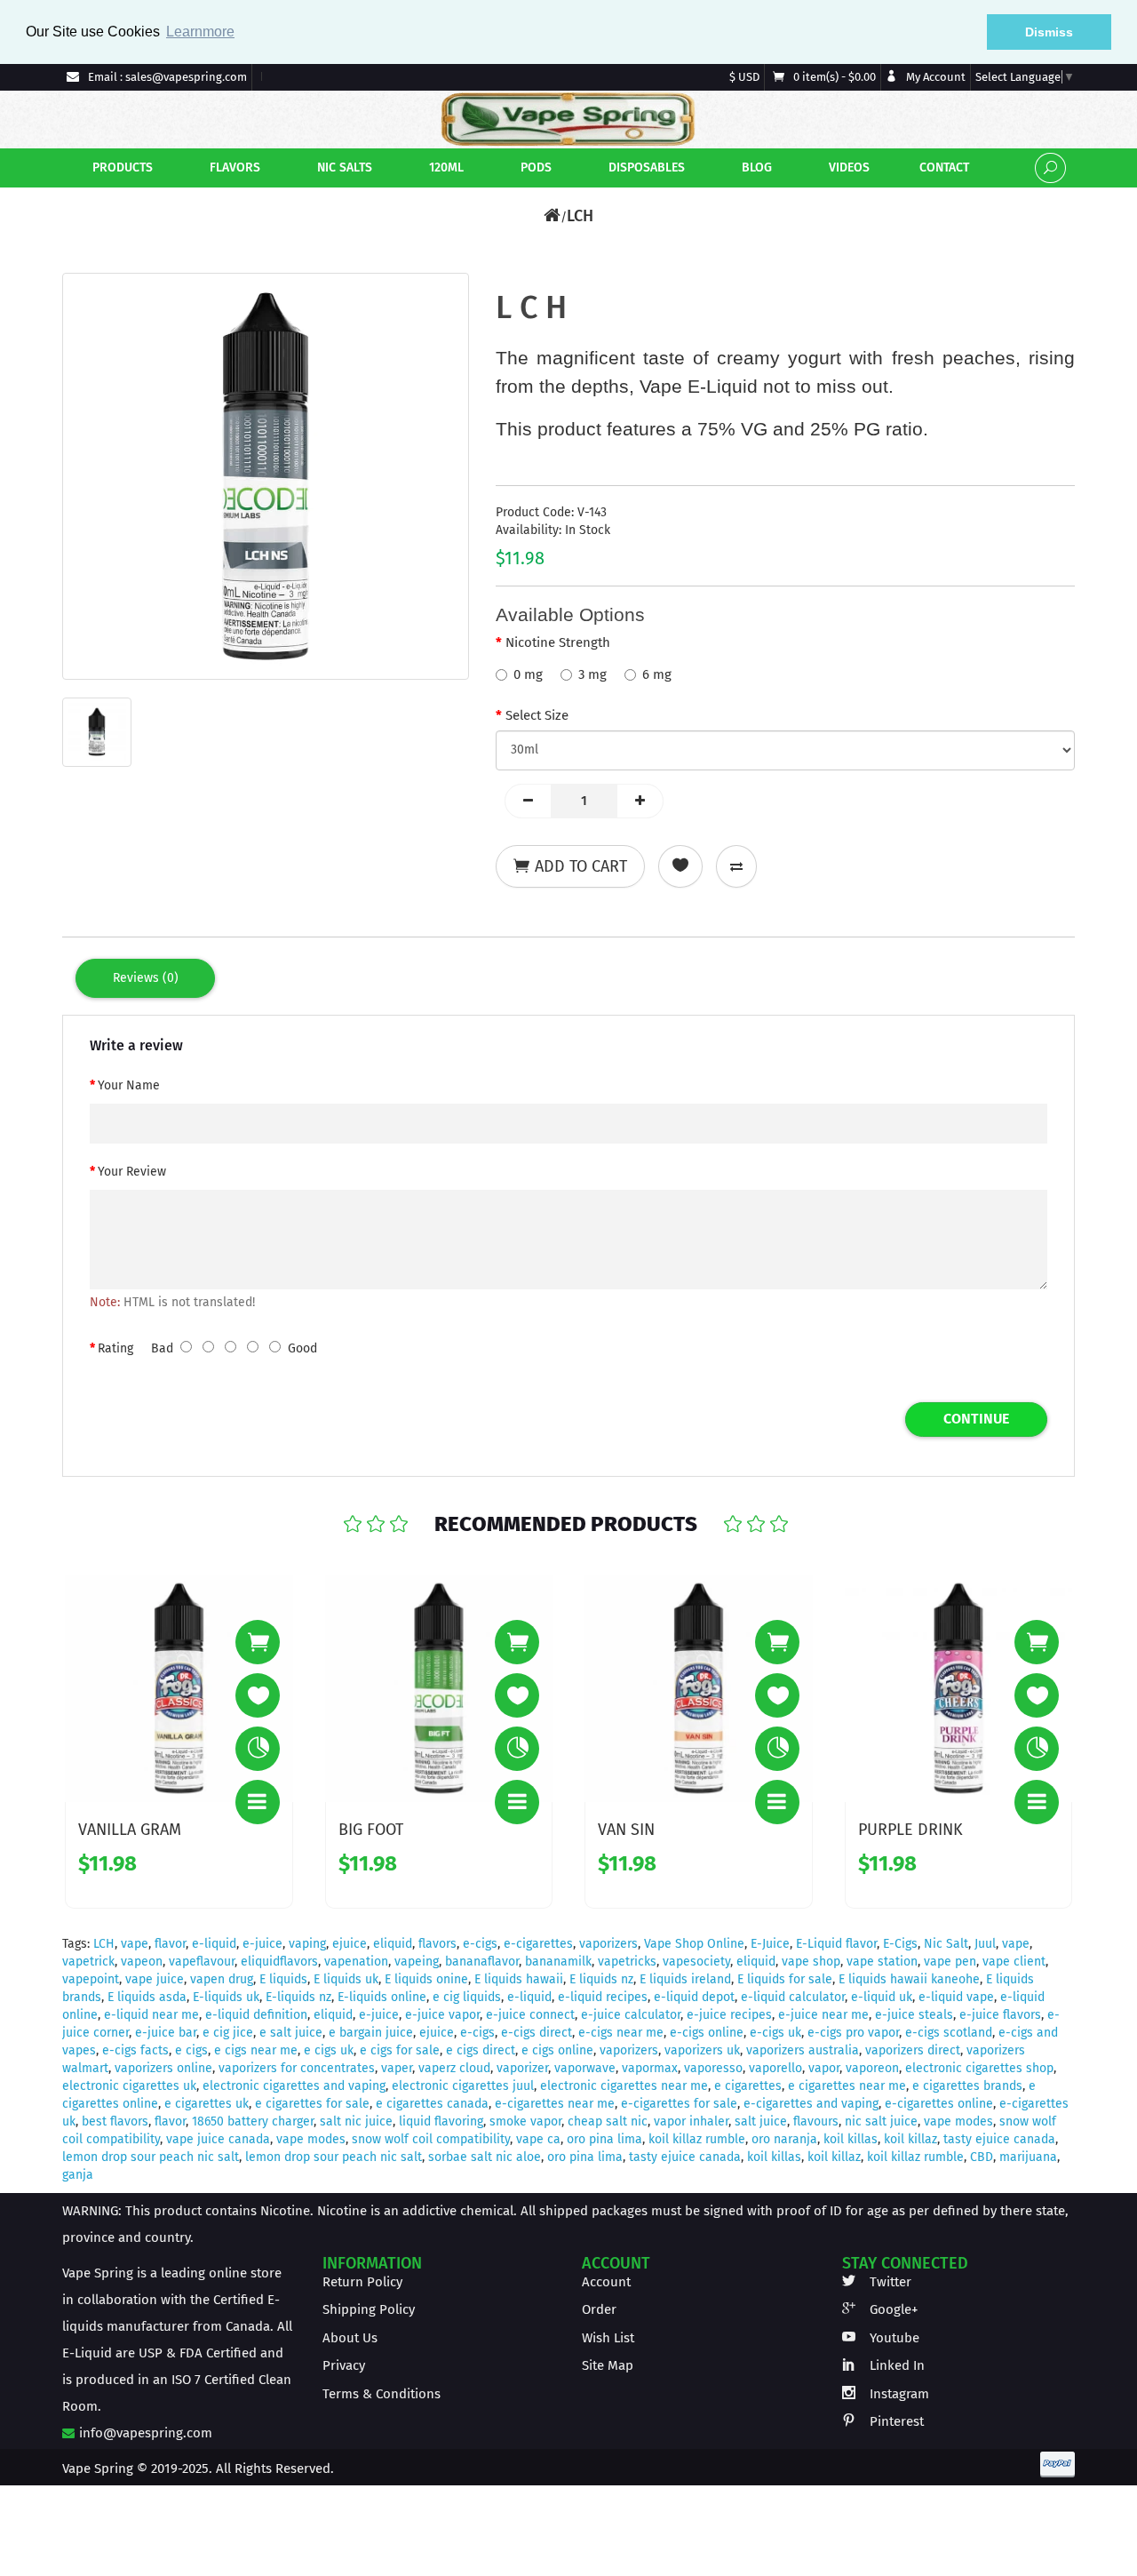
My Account (934, 77)
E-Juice (770, 1944)
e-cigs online (707, 2033)
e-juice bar (166, 2033)
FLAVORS (233, 167)
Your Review (132, 1172)
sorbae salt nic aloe (485, 2157)
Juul (985, 1944)
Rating (115, 1348)
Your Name (129, 1085)
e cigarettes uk (207, 2104)
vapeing (417, 1962)
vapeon (142, 1962)
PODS (534, 167)
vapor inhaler (691, 2121)
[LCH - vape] (266, 476)
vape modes (958, 2121)
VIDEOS (847, 167)
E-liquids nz (298, 1997)
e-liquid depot (694, 1997)
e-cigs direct (537, 2033)
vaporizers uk (702, 2050)
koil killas (851, 2139)
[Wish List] (680, 866)
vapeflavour (202, 1962)
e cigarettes (748, 2086)
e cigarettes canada (432, 2104)
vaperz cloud (454, 2068)
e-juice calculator (631, 2015)
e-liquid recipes (603, 1997)
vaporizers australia (803, 2050)
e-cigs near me (621, 2033)
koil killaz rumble (697, 2139)
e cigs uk (329, 2050)
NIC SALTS (343, 167)
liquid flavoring (441, 2121)
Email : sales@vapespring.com (166, 77)
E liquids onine (426, 1979)
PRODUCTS (121, 167)
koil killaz (910, 2139)
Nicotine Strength (558, 642)
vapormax (650, 2068)
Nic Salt (946, 1944)
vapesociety (696, 1962)
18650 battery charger (253, 2121)
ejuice (350, 1944)
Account (606, 2282)
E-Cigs (900, 1944)
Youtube (893, 2338)
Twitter (889, 2282)
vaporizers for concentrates (297, 2068)
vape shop (811, 1962)
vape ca (538, 2139)
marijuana (1028, 2157)
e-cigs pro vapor (853, 2033)
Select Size (537, 715)
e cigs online (557, 2050)
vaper (397, 2068)
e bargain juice (371, 2033)
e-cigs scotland (949, 2033)
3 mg (592, 674)
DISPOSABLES (645, 167)
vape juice (155, 1979)
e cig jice (228, 2033)
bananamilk (558, 1962)
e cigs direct (481, 2050)
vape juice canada (218, 2139)
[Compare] (736, 866)
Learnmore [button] (200, 32)
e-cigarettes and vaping (811, 2104)
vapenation (356, 1962)
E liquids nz (601, 1979)
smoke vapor (525, 2121)
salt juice (761, 2121)
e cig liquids (467, 1997)
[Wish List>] (258, 1695)
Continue (976, 1419)
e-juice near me (823, 2015)
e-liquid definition (256, 2015)
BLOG (755, 167)
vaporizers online (163, 2068)
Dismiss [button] (1049, 32)
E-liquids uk (226, 1997)
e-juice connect (530, 2015)
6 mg (657, 674)
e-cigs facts (135, 2050)
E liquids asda (147, 1997)
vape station (882, 1962)
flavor (170, 1944)
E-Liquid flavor (836, 1944)
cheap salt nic (608, 2121)
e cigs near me (256, 2050)
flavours (816, 2121)
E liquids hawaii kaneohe (909, 1979)
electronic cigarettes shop (979, 2068)
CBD (982, 2157)
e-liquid (214, 1944)
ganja (78, 2175)
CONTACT (942, 167)
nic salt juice (881, 2121)
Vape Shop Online (694, 1944)
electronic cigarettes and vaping (294, 2086)
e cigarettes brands (967, 2086)
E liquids (283, 1979)
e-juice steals (914, 2015)
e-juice (262, 1944)
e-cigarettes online (939, 2104)
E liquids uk (346, 1979)
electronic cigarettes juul (463, 2086)
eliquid (393, 1944)
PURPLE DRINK (910, 1830)
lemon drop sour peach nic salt (151, 2157)
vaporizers (608, 1944)
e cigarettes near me (847, 2086)
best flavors (115, 2121)
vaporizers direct (913, 2050)
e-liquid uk (882, 1997)
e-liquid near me (151, 2015)
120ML (445, 167)
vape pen (950, 1962)
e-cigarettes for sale (679, 2104)
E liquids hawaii (519, 1979)
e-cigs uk (775, 2033)
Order (599, 2309)
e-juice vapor (442, 2015)
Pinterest (895, 2421)
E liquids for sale (785, 1979)
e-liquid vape (956, 1997)
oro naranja (784, 2139)
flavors (437, 1944)
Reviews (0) (146, 978)
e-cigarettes (538, 1944)
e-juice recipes (729, 2015)
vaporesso (713, 2068)
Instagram (898, 2394)
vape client (1014, 1962)
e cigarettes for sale (312, 2104)
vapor (824, 2068)
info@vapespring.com (144, 2433)
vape (135, 1944)
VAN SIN (626, 1830)
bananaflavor (482, 1962)
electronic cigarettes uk (129, 2086)
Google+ (892, 2309)
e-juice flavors (1000, 2015)
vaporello (775, 2068)
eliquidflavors (279, 1962)
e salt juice (291, 2033)
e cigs (191, 2050)
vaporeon (872, 2068)
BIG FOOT (371, 1830)
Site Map (608, 2365)
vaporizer (522, 2068)
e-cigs (480, 1944)
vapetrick (88, 1962)
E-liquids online (382, 1997)
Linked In (895, 2365)
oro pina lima (604, 2139)
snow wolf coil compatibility (431, 2139)
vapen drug (222, 1979)
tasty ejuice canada (999, 2139)
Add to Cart (581, 866)
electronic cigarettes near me (624, 2086)
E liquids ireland (685, 1979)
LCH (580, 216)
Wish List (608, 2338)
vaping (307, 1944)
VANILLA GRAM (130, 1830)
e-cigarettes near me (555, 2104)
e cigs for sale (400, 2050)
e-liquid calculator (793, 1997)
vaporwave (585, 2068)
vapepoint (91, 1979)
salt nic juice (356, 2121)
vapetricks (627, 1962)
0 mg (528, 674)
